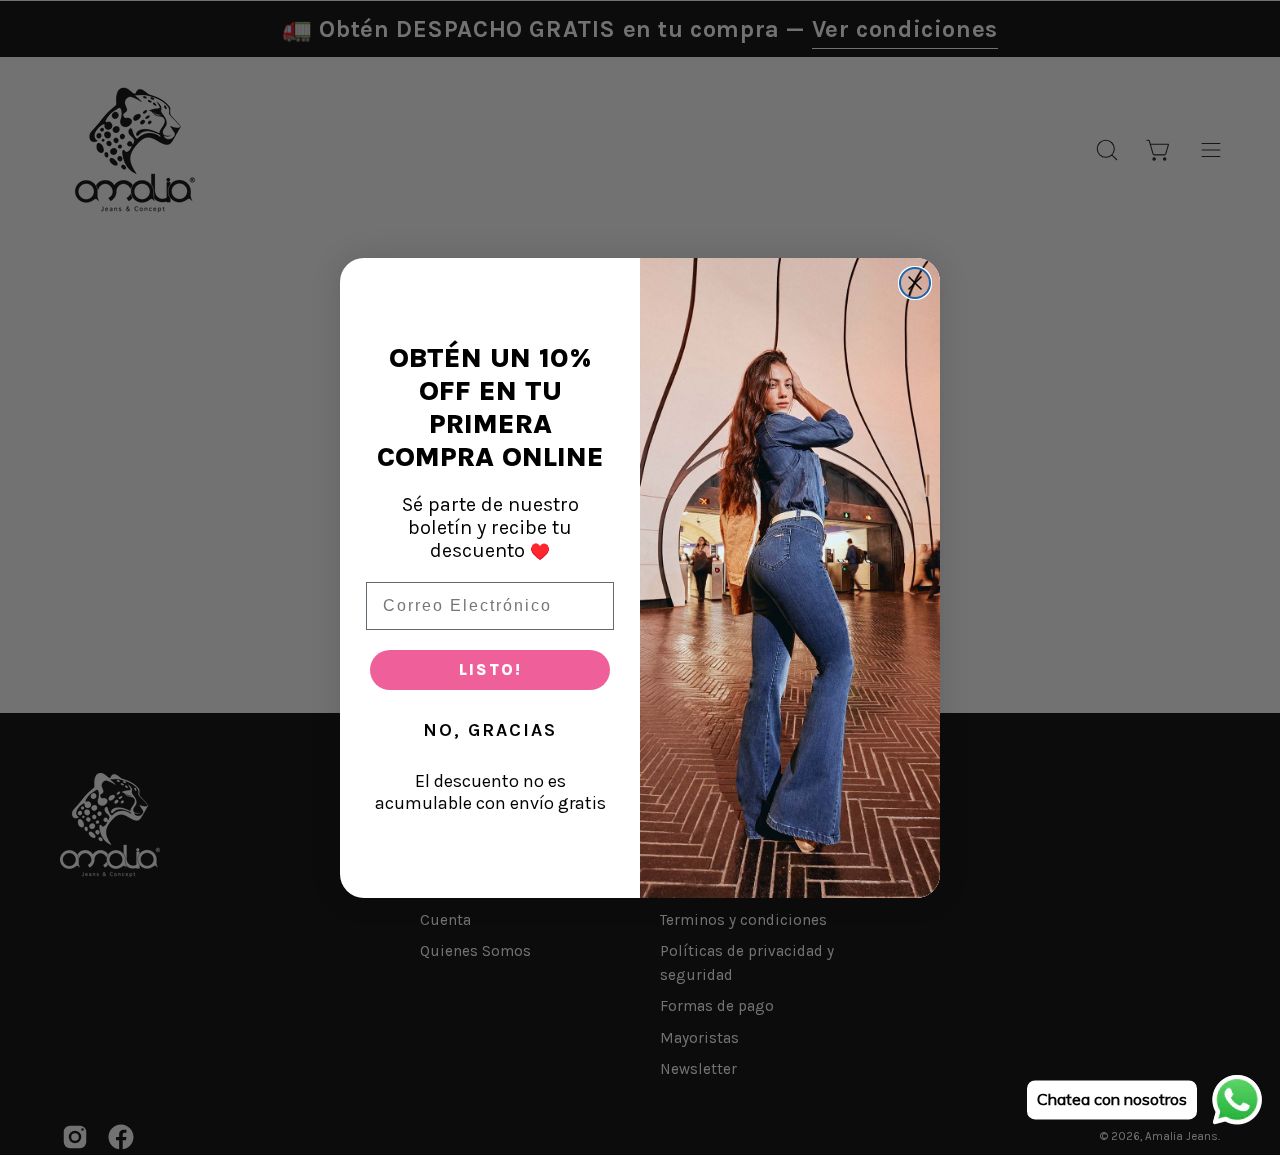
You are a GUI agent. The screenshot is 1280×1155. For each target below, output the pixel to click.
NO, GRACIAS (490, 730)
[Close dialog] (915, 283)
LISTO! (490, 669)
